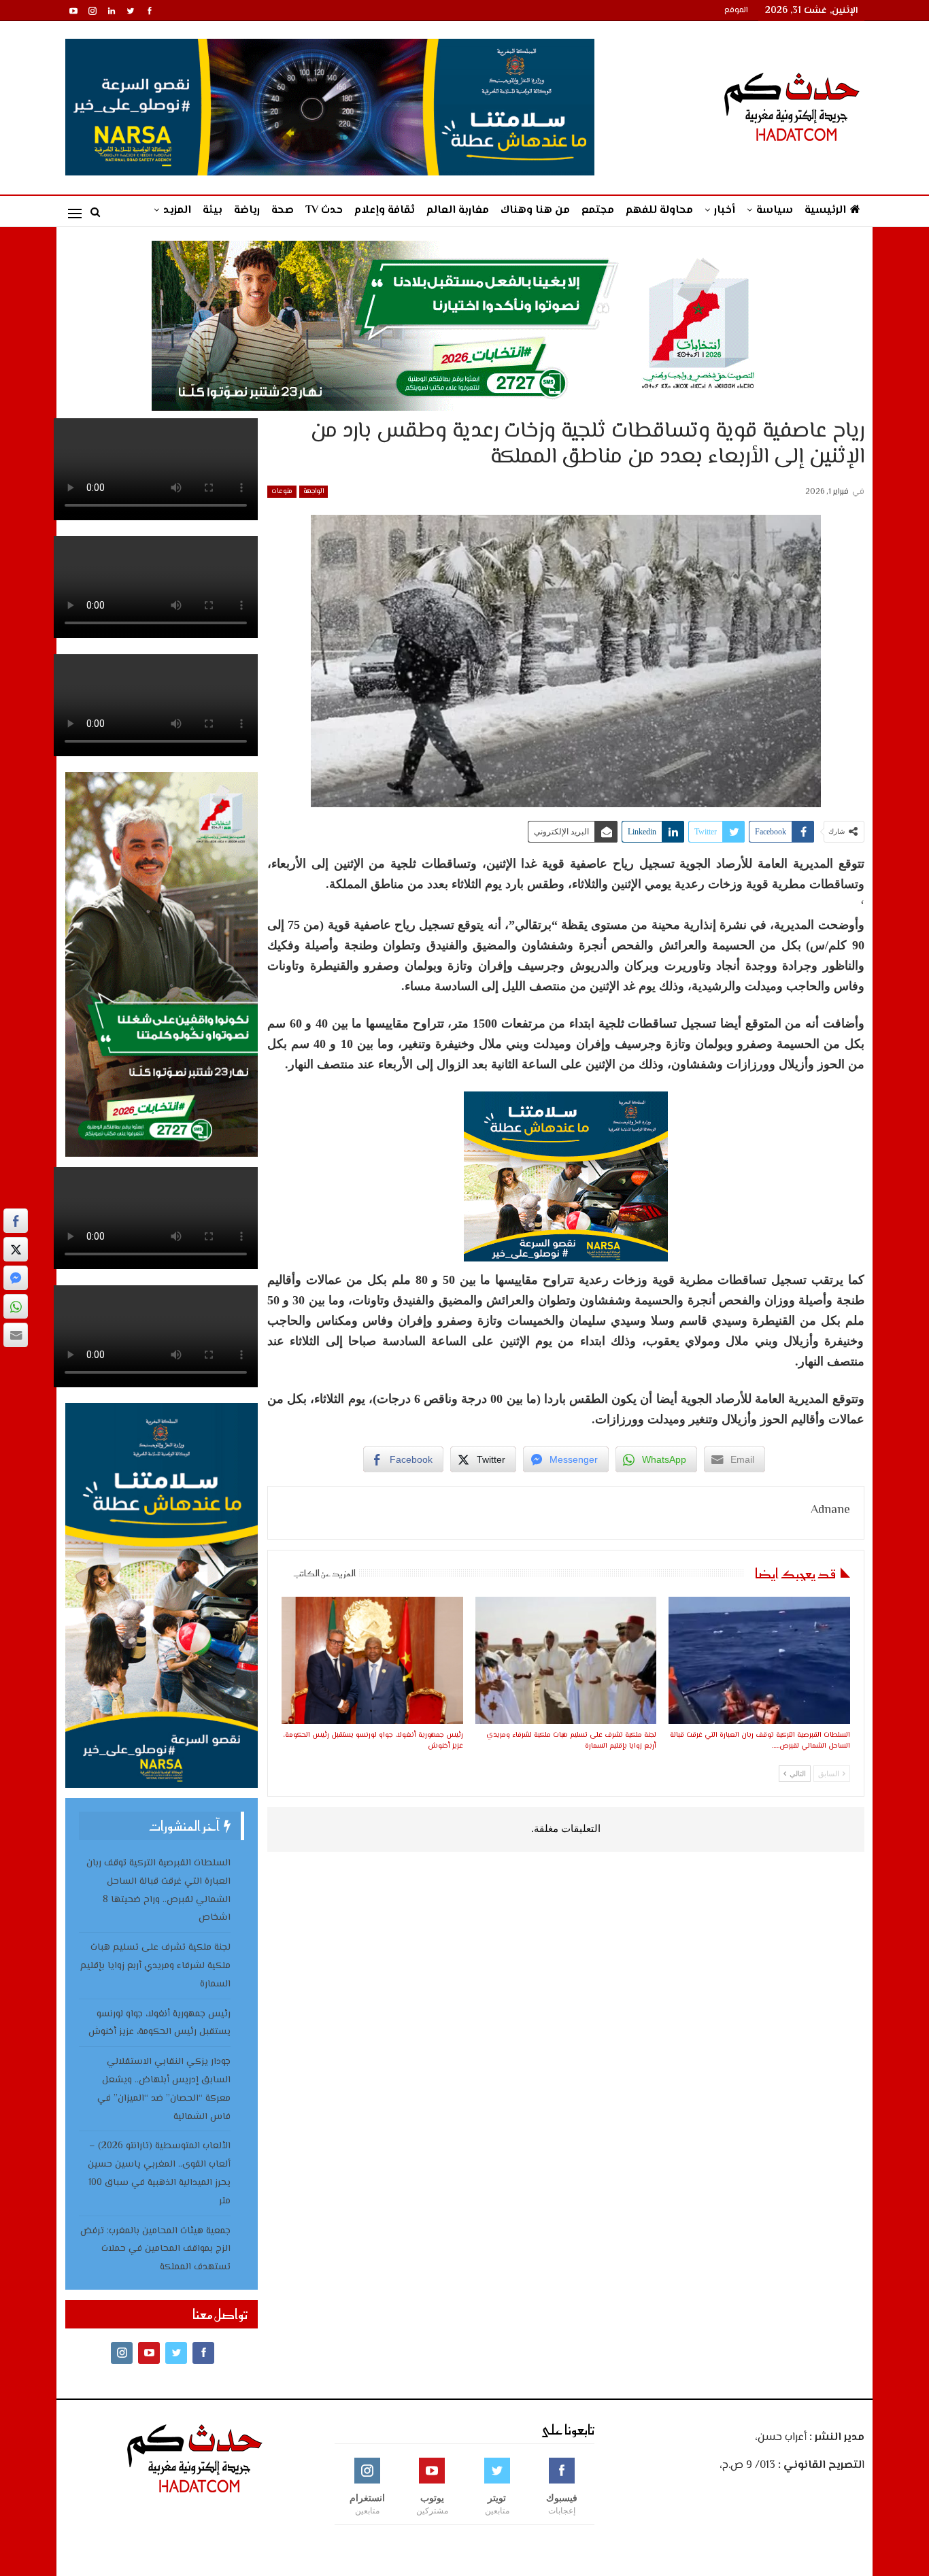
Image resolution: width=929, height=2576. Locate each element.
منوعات (282, 491)
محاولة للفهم (659, 210)
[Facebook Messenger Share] (16, 1278)
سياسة (775, 210)
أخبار (725, 210)
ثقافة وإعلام (385, 210)
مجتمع (598, 210)
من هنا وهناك (535, 210)
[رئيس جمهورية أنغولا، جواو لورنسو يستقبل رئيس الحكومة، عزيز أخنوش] (372, 1660)
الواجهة (314, 491)
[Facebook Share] (16, 1221)
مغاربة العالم (458, 210)
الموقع (736, 11)
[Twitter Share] (16, 1249)
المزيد (177, 210)
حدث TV (324, 210)
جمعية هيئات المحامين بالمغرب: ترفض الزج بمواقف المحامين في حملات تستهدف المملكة (155, 2250)
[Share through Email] (16, 1335)
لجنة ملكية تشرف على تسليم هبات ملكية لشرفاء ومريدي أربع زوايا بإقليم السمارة (155, 1966)
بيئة (213, 210)
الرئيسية (825, 210)
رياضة (247, 210)
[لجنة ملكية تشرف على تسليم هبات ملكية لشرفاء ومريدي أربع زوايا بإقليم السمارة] (566, 1660)
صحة (283, 210)
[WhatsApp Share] (16, 1306)
